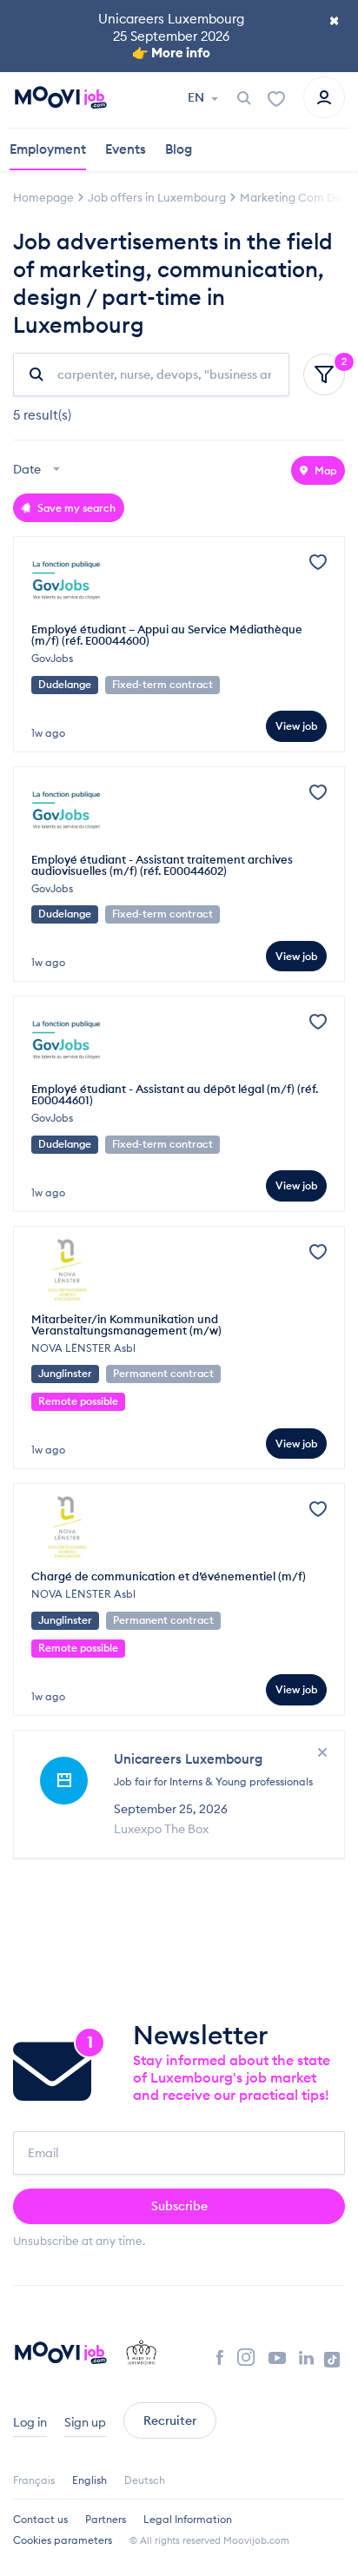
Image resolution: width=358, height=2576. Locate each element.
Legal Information (188, 2519)
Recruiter (170, 2420)
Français (34, 2480)
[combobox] (39, 470)
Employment (48, 149)
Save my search (75, 508)
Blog (179, 149)
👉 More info (171, 53)
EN (197, 97)
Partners (106, 2519)
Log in (30, 2422)
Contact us (40, 2519)
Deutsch (145, 2480)
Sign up (85, 2422)
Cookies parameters (63, 2540)
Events (126, 149)
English (89, 2480)
